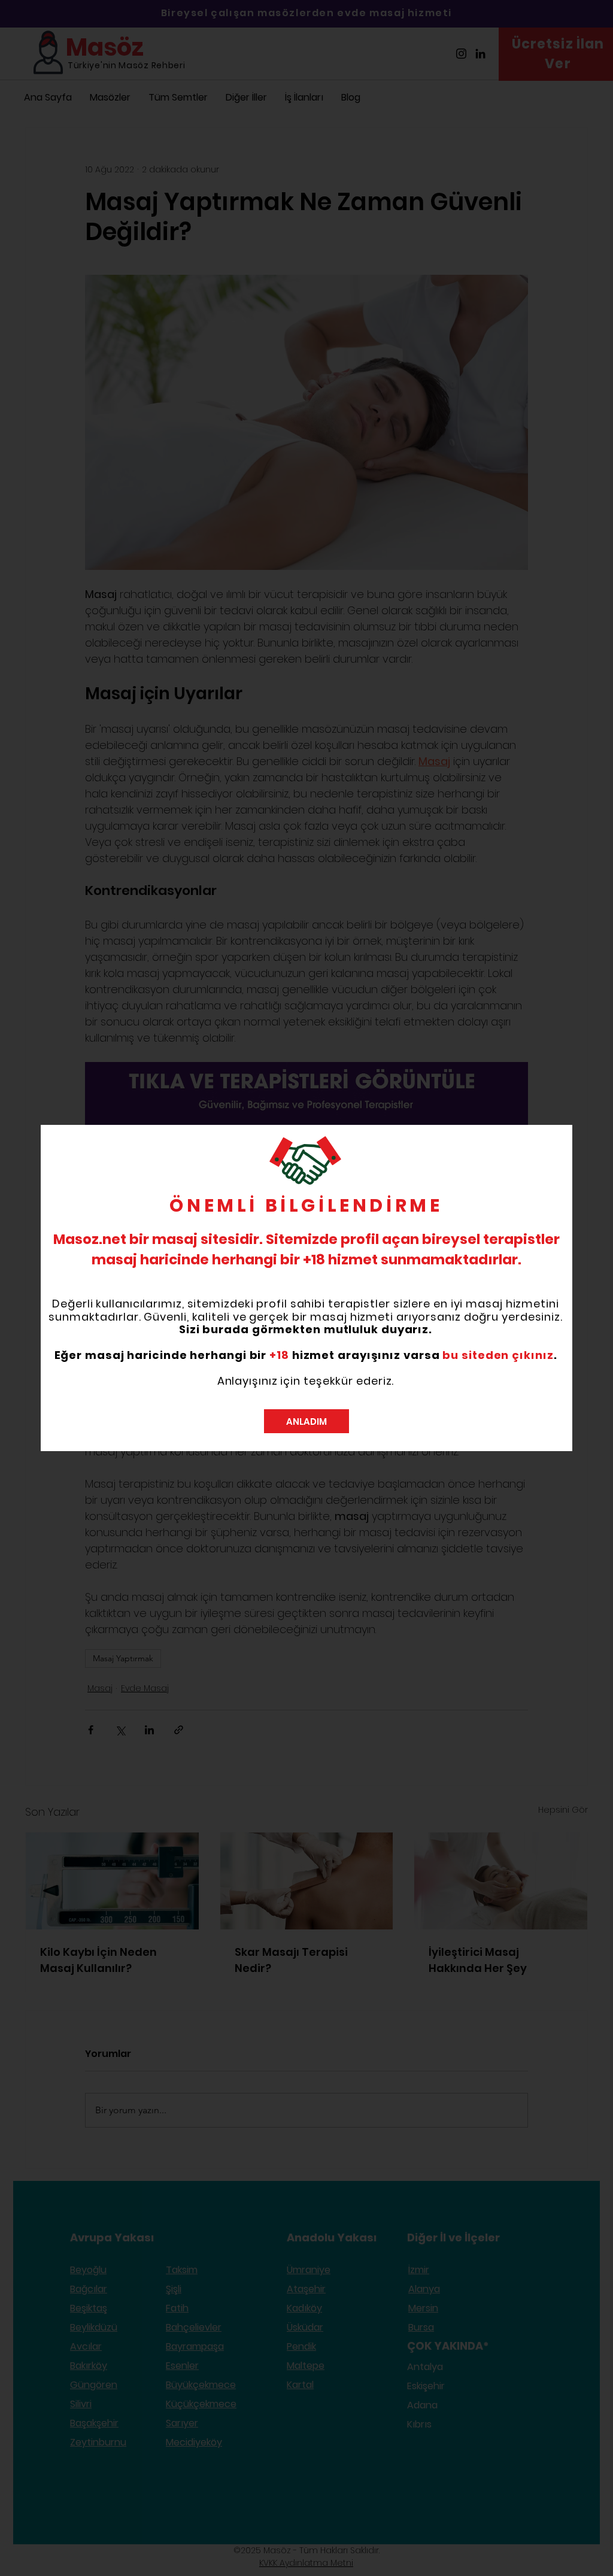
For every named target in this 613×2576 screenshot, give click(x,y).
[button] (306, 1421)
